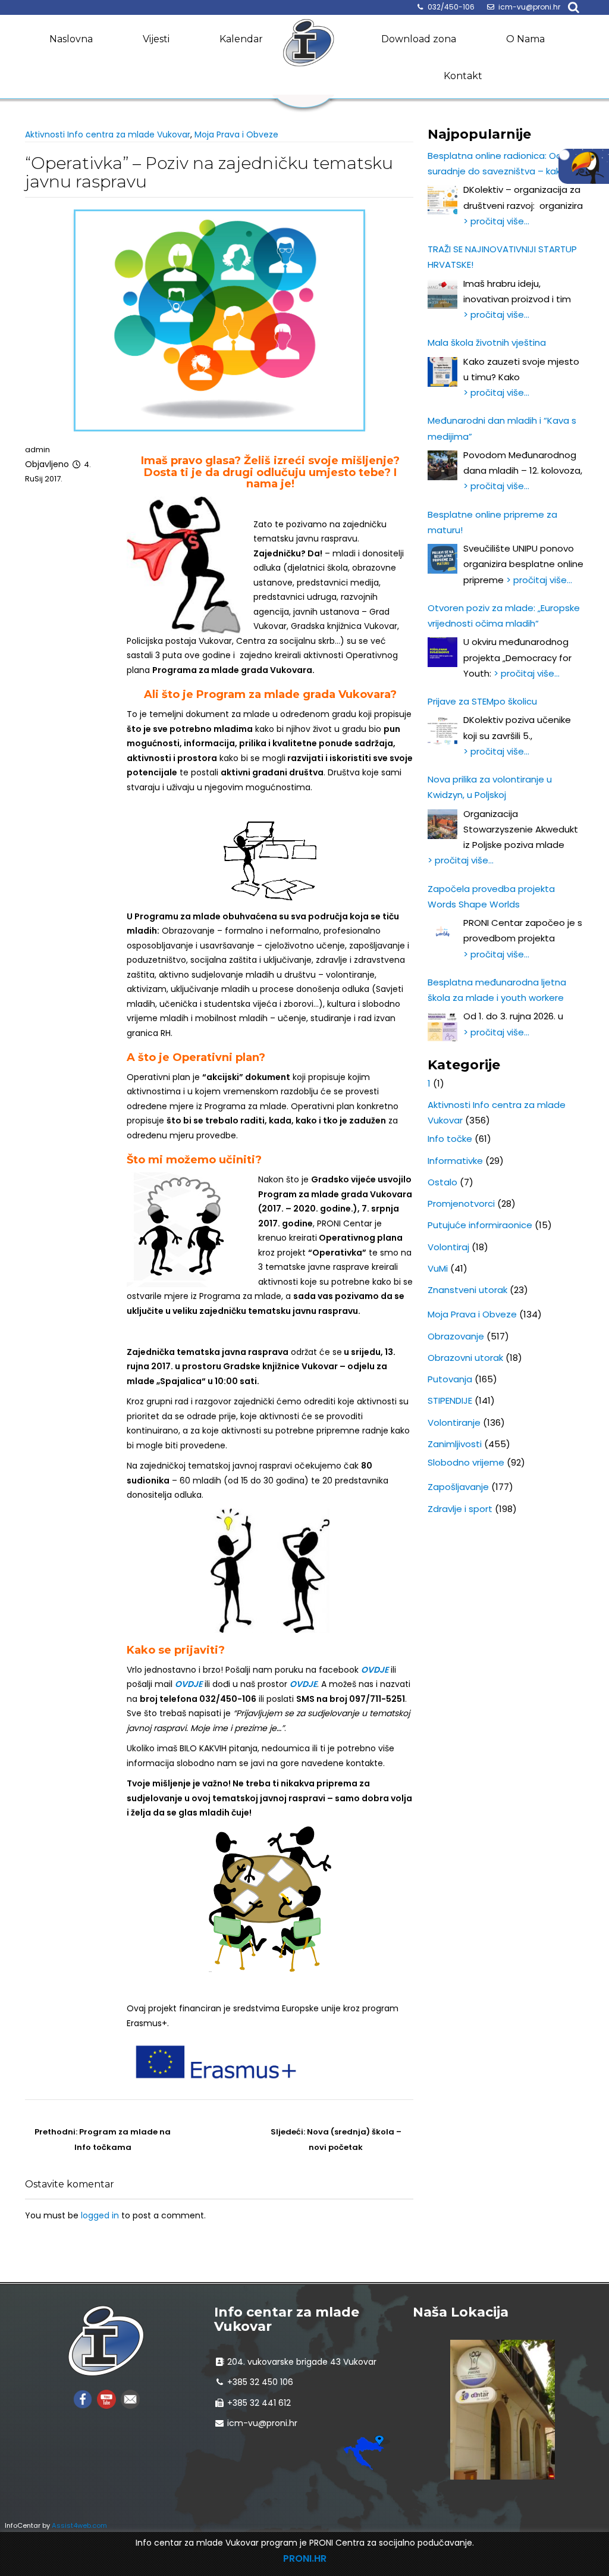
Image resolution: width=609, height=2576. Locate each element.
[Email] (130, 2398)
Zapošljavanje (458, 1487)
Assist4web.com (79, 2525)
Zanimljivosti (455, 1444)
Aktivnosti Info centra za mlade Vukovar (108, 134)
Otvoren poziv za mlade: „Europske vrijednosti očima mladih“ (504, 616)
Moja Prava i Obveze (236, 134)
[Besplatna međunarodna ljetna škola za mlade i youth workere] (442, 1026)
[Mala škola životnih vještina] (442, 372)
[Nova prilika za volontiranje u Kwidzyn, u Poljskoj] (442, 824)
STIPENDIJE (450, 1400)
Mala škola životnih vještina (487, 342)
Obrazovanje (456, 1336)
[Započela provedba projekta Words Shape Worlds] (442, 933)
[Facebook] (83, 2398)
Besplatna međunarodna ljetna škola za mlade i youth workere (497, 990)
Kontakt (463, 76)
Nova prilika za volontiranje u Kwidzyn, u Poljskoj (490, 787)
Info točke (450, 1139)
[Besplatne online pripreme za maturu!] (442, 559)
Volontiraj (448, 1247)
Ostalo (442, 1182)
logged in (100, 2215)
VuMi (438, 1268)
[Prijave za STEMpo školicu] (442, 730)
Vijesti (156, 39)
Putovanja (450, 1379)
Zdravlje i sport (460, 1509)
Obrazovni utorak (465, 1358)
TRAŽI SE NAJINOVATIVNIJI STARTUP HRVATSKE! (502, 257)
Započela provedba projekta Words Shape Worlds (491, 896)
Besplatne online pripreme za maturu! (492, 522)
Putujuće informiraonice (480, 1225)
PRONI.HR (305, 2558)
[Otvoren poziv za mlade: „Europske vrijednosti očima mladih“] (442, 652)
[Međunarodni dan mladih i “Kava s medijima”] (442, 465)
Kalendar (241, 39)
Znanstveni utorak (467, 1290)
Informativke (455, 1161)
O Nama (525, 39)
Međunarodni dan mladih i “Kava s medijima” (502, 428)
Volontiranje (454, 1422)
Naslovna (71, 39)
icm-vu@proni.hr (529, 7)
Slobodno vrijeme (466, 1462)
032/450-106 (451, 7)
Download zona (419, 39)
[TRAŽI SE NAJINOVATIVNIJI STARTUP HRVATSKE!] (442, 294)
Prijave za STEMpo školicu (482, 701)
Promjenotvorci (461, 1204)
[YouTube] (106, 2398)
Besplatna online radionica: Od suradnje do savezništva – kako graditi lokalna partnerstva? (497, 165)
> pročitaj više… (496, 221)
